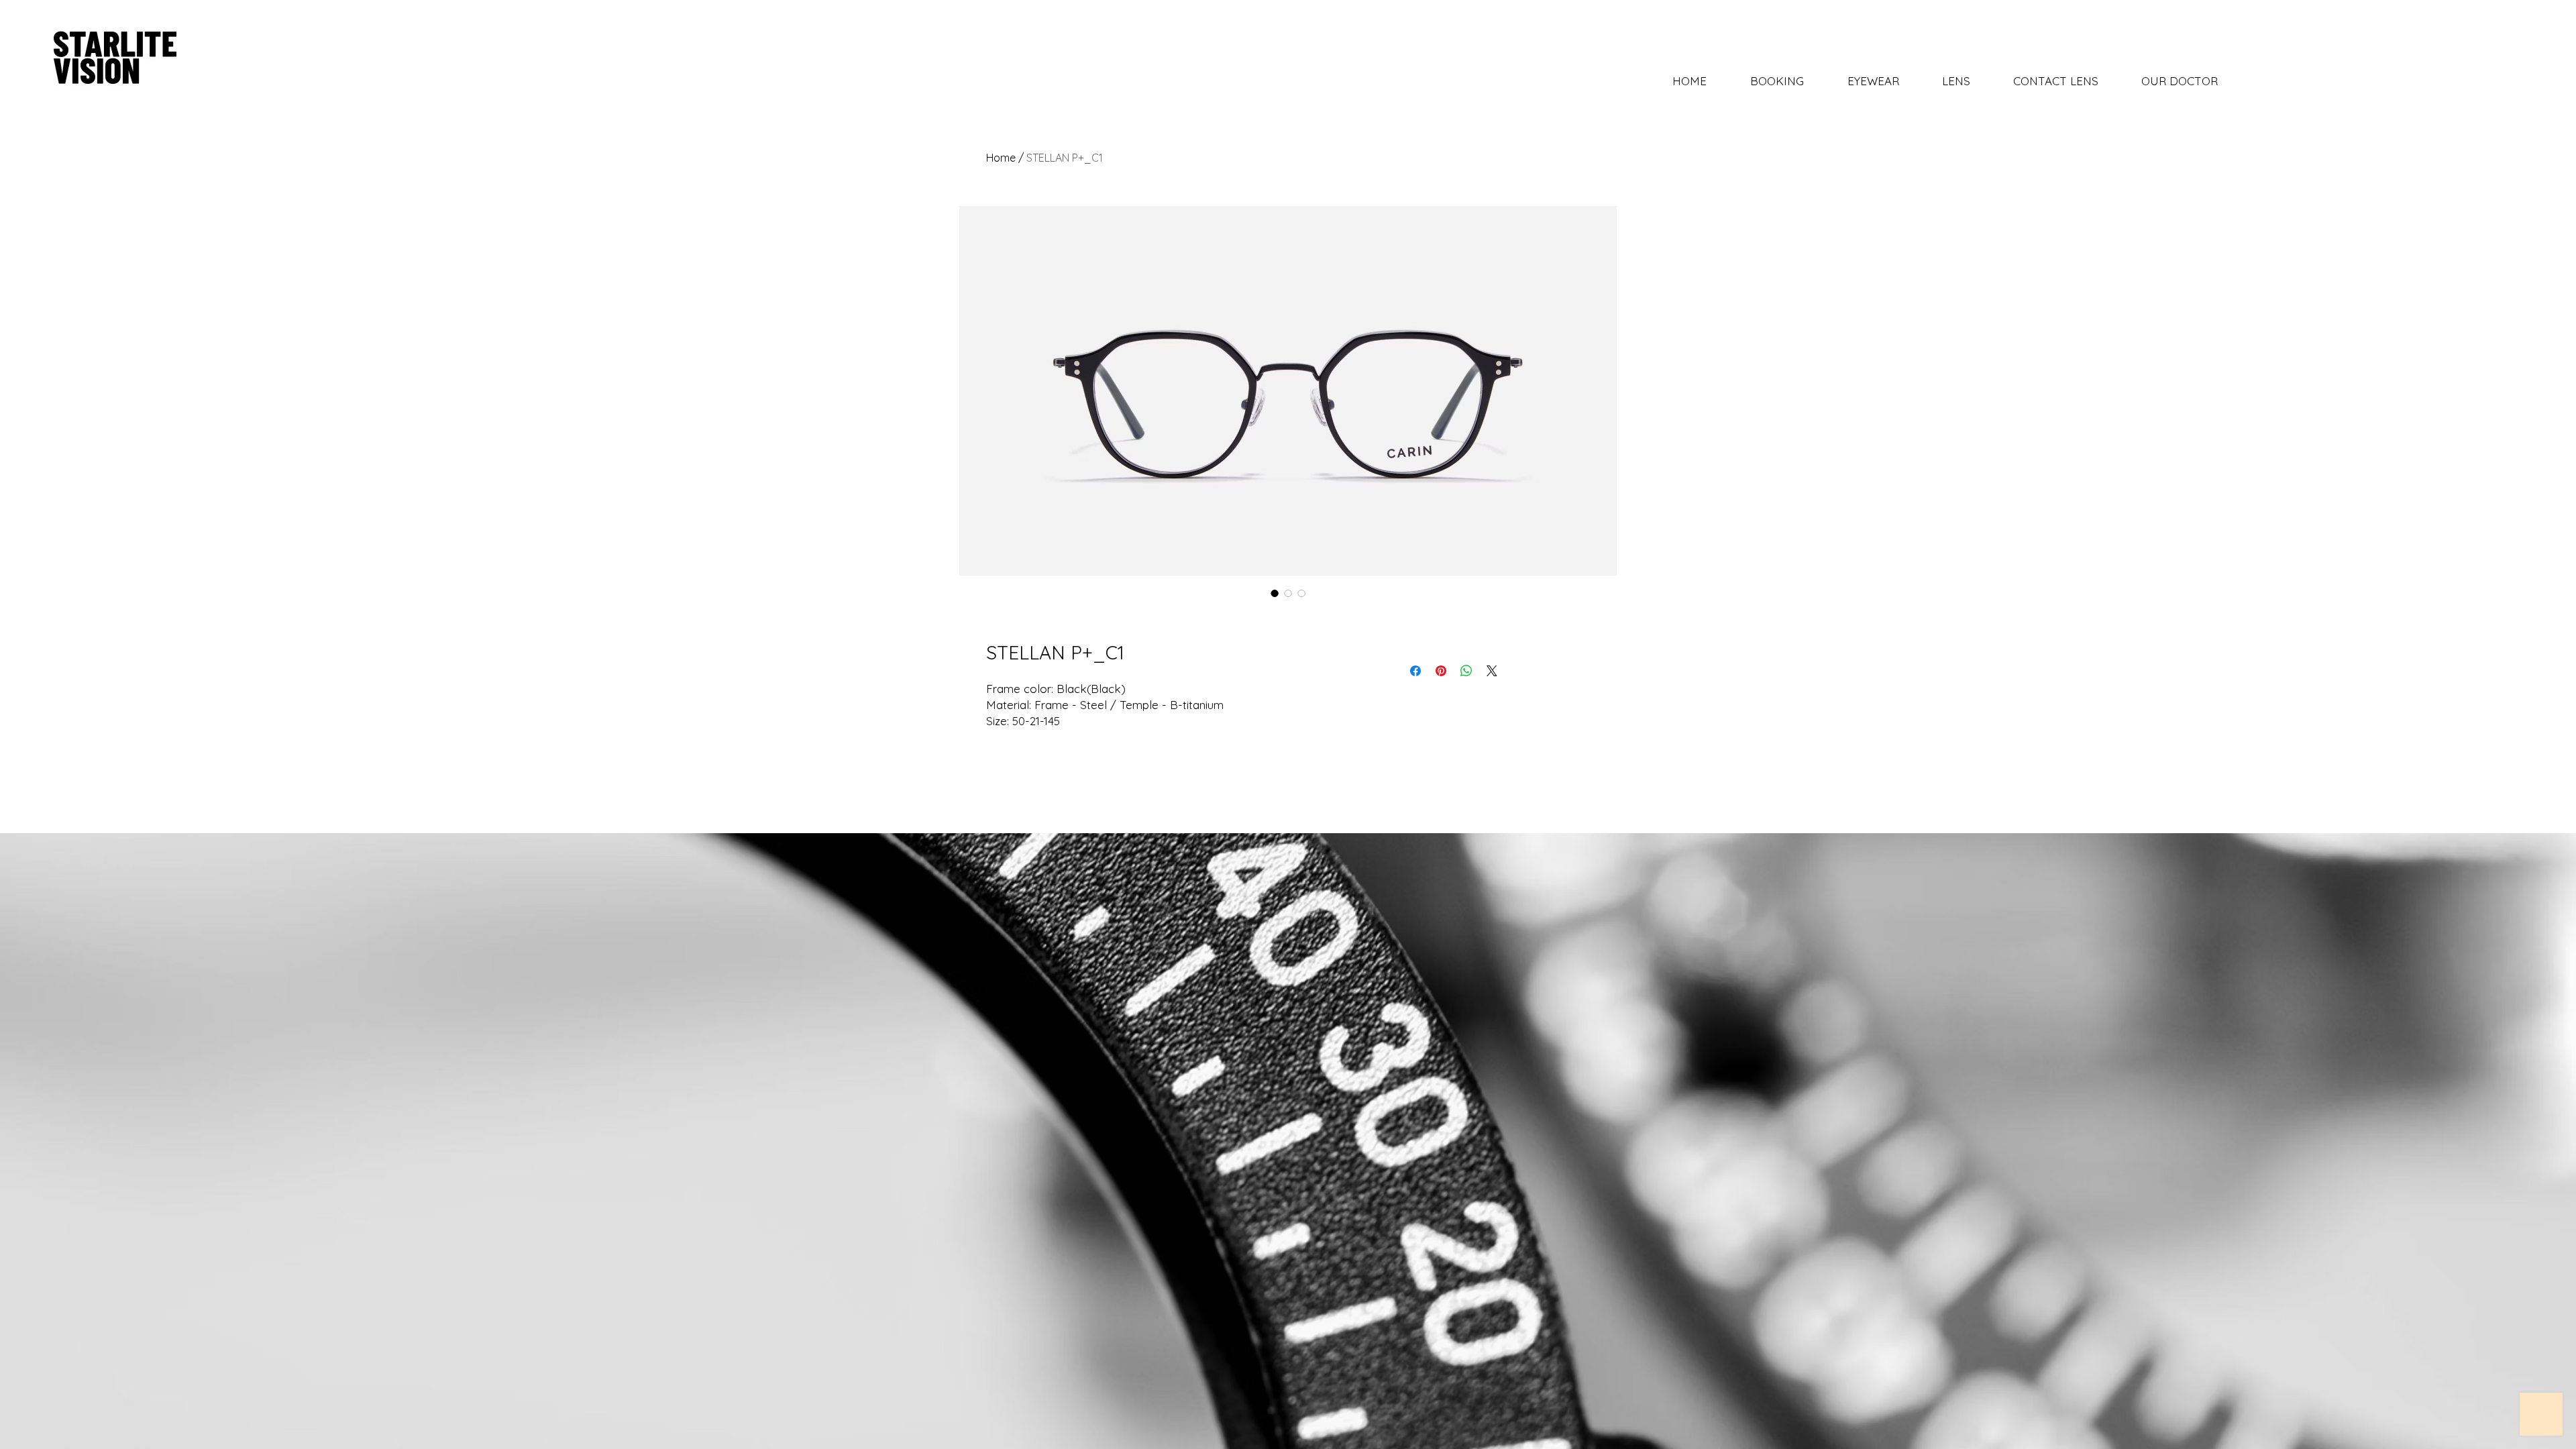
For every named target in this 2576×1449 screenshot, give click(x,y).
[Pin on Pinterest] (1441, 671)
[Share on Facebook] (1415, 671)
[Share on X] (1492, 671)
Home (1001, 158)
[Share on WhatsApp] (1466, 671)
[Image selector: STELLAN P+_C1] (1275, 593)
